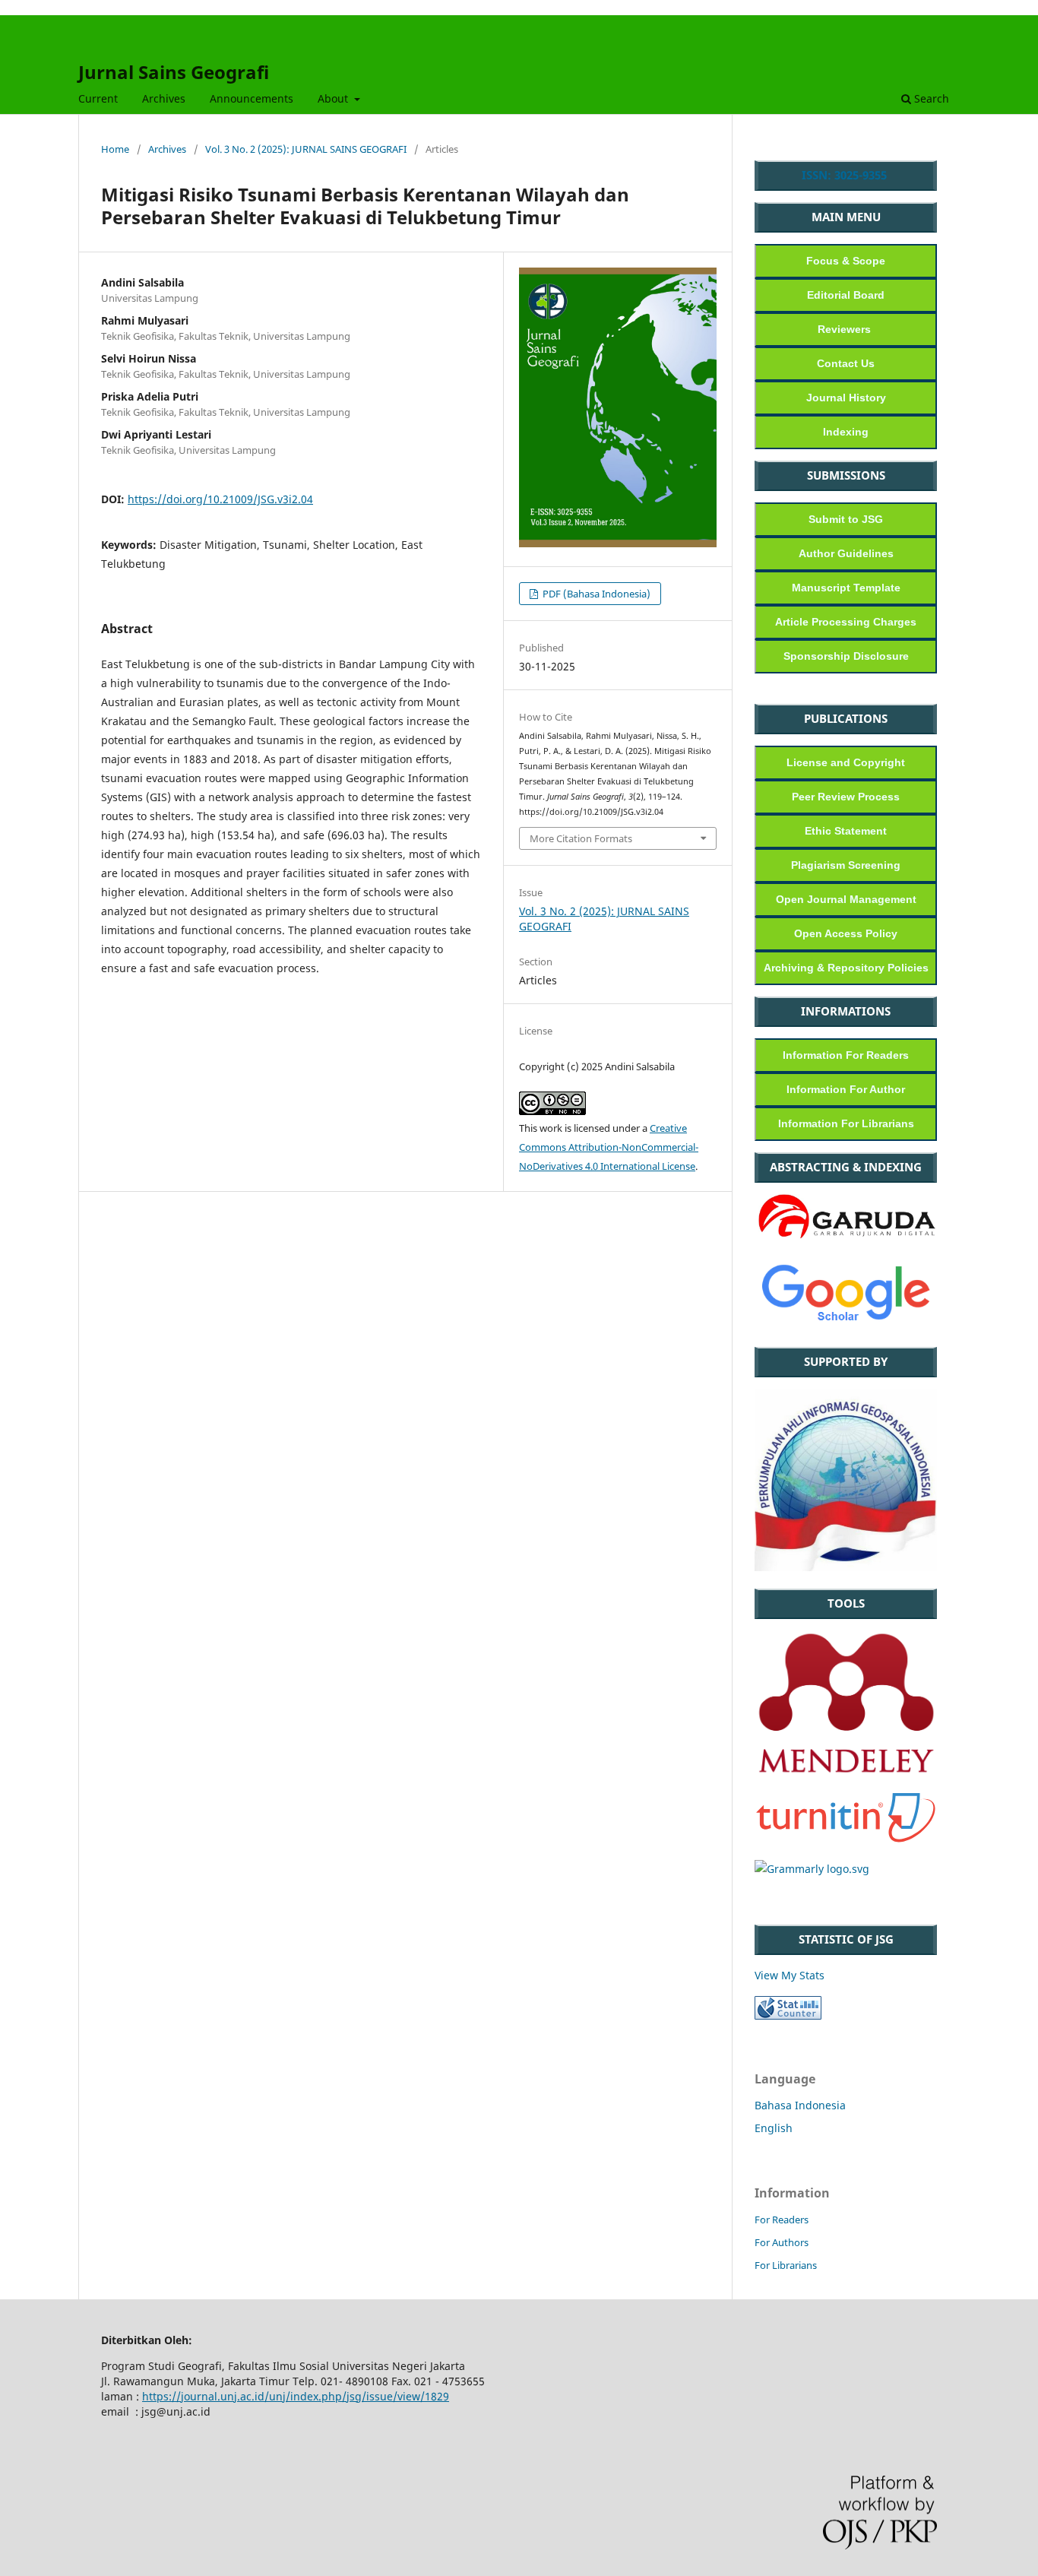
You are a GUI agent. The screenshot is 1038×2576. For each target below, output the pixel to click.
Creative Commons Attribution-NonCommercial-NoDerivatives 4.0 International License (609, 1147)
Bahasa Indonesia (800, 2105)
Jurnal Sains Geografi (174, 72)
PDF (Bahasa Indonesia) (595, 594)
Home (115, 149)
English (774, 2128)
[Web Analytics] (788, 2015)
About (334, 98)
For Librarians (786, 2265)
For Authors (782, 2242)
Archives (164, 98)
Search (930, 98)
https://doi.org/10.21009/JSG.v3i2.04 (220, 499)
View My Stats (790, 1975)
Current (98, 98)
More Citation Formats (581, 838)
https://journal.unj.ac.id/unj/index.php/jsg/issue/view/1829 (296, 2396)
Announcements (252, 98)
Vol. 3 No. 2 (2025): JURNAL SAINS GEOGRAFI (306, 149)
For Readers (782, 2220)
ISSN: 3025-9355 (846, 175)
